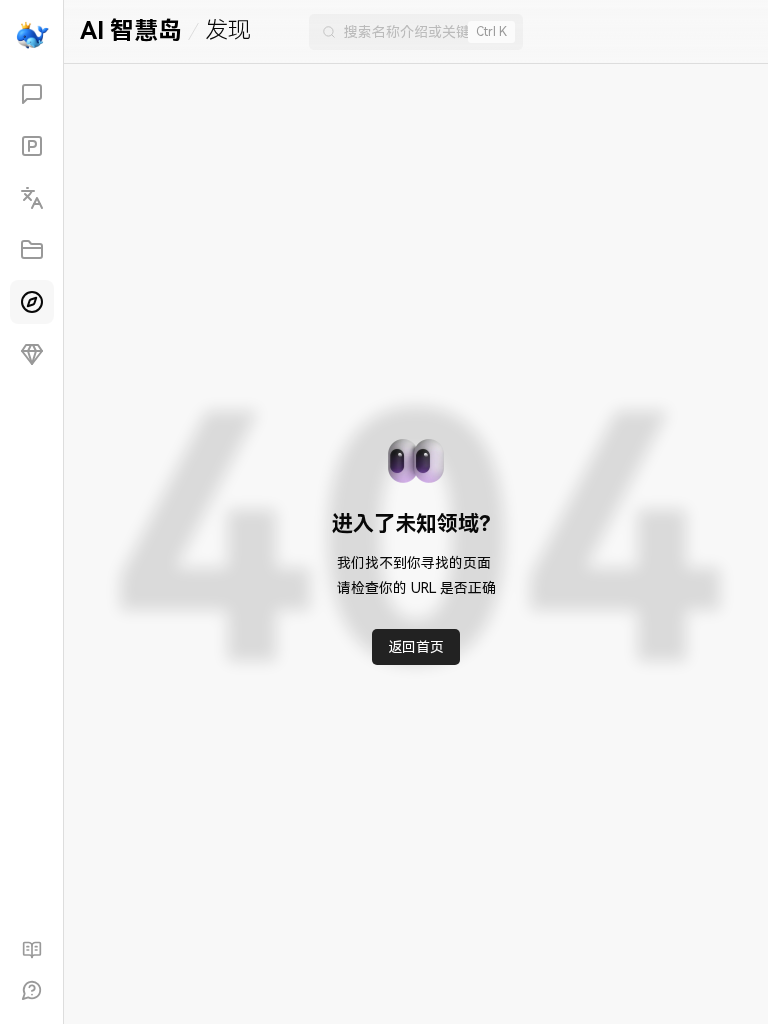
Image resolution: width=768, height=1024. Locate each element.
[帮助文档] (32, 950)
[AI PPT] (32, 146)
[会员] (32, 354)
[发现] (32, 302)
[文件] (32, 250)
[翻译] (32, 198)
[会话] (32, 94)
